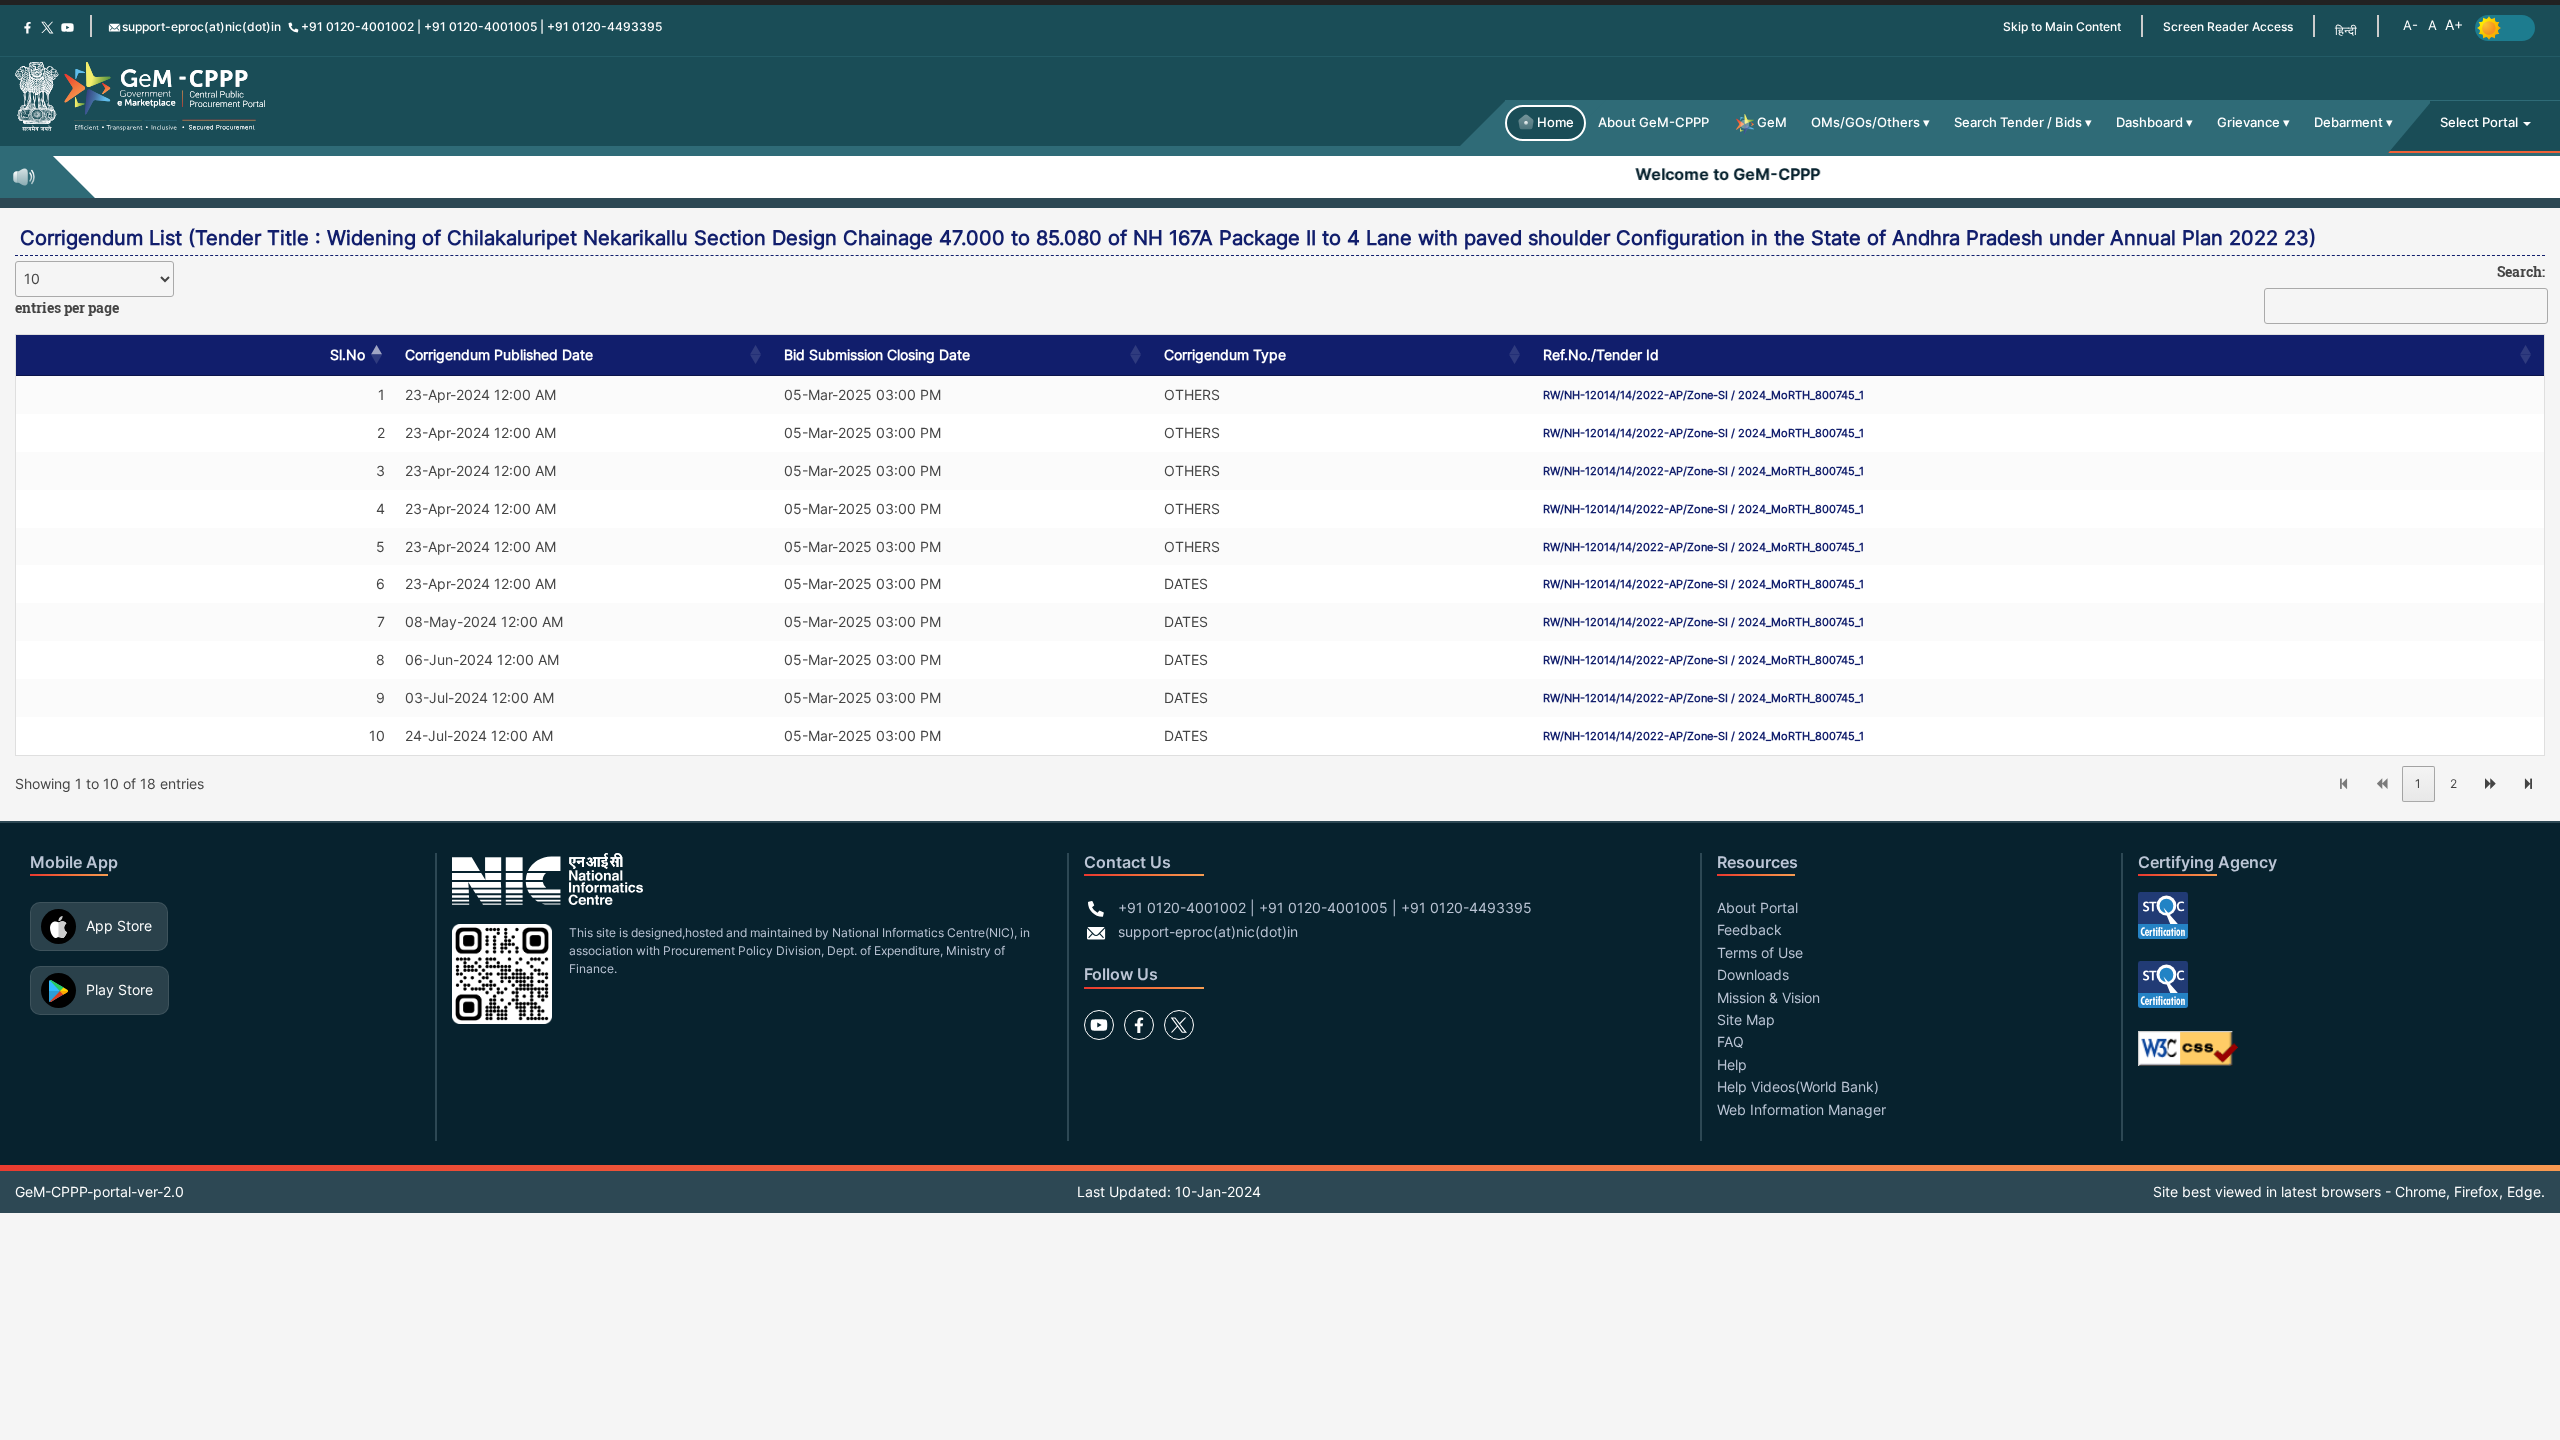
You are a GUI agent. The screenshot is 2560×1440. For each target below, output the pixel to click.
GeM (1772, 122)
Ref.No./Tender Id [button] (1601, 354)
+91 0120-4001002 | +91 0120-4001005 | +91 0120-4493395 (481, 26)
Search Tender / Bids (2018, 122)
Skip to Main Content (2062, 26)
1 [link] (2418, 783)
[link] (2344, 784)
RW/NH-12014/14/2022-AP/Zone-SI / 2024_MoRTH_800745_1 (1703, 395)
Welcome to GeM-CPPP (1686, 174)
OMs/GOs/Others (1865, 122)
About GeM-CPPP (1653, 122)
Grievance (2248, 122)
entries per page (67, 307)
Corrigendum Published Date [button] (499, 354)
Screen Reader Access (2228, 26)
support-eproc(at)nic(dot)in (201, 26)
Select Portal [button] (2480, 122)
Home (1555, 122)
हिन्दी (2346, 30)
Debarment (2348, 122)
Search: (2521, 271)
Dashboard (2149, 122)
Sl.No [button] (347, 354)
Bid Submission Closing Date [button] (877, 354)
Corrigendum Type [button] (1225, 354)
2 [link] (2453, 783)
